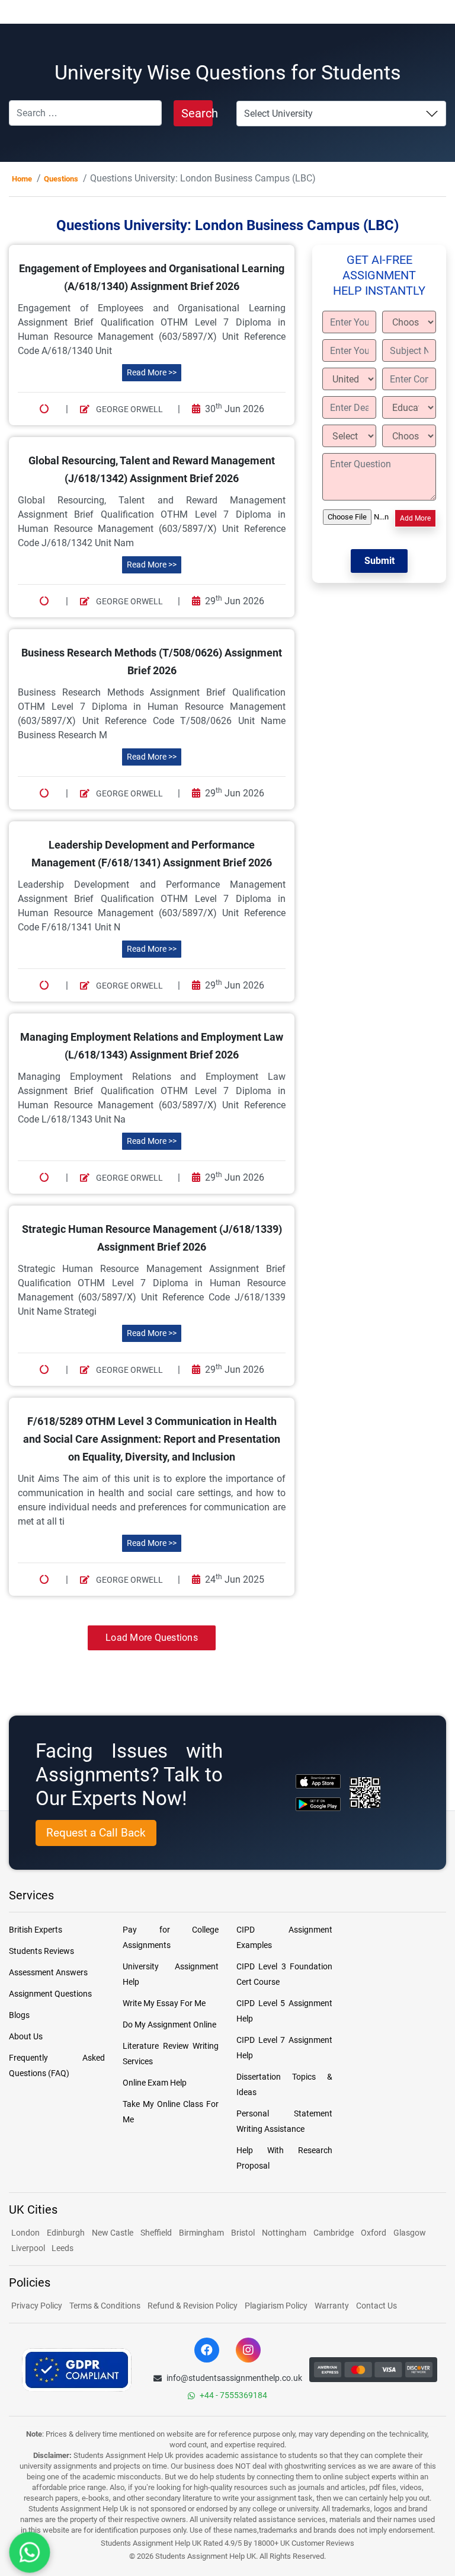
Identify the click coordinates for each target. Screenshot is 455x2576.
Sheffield (156, 2233)
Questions (61, 179)
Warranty (332, 2306)
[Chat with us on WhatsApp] (30, 2552)
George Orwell (129, 409)
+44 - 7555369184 (233, 2395)
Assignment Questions (50, 1994)
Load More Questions (152, 1638)
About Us (26, 2036)
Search (197, 113)
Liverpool (29, 2248)
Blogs (19, 2015)
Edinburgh (66, 2233)
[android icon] (318, 1804)
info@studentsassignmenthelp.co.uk (234, 2378)
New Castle (113, 2233)
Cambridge (334, 2233)
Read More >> (152, 372)
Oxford (374, 2233)
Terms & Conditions (105, 2306)
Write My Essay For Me (164, 2003)
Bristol (243, 2233)
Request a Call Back (96, 1833)
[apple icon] (318, 1781)
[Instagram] (248, 2350)
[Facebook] (207, 2350)
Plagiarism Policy (276, 2306)
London (25, 2233)
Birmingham (201, 2233)
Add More (415, 518)
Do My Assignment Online (169, 2025)
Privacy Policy (37, 2306)
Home (22, 179)
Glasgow (410, 2233)
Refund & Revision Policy (193, 2306)
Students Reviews (41, 1951)
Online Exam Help (155, 2083)
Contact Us (377, 2306)
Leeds (63, 2248)
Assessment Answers (48, 1972)
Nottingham (284, 2233)
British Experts (36, 1930)
